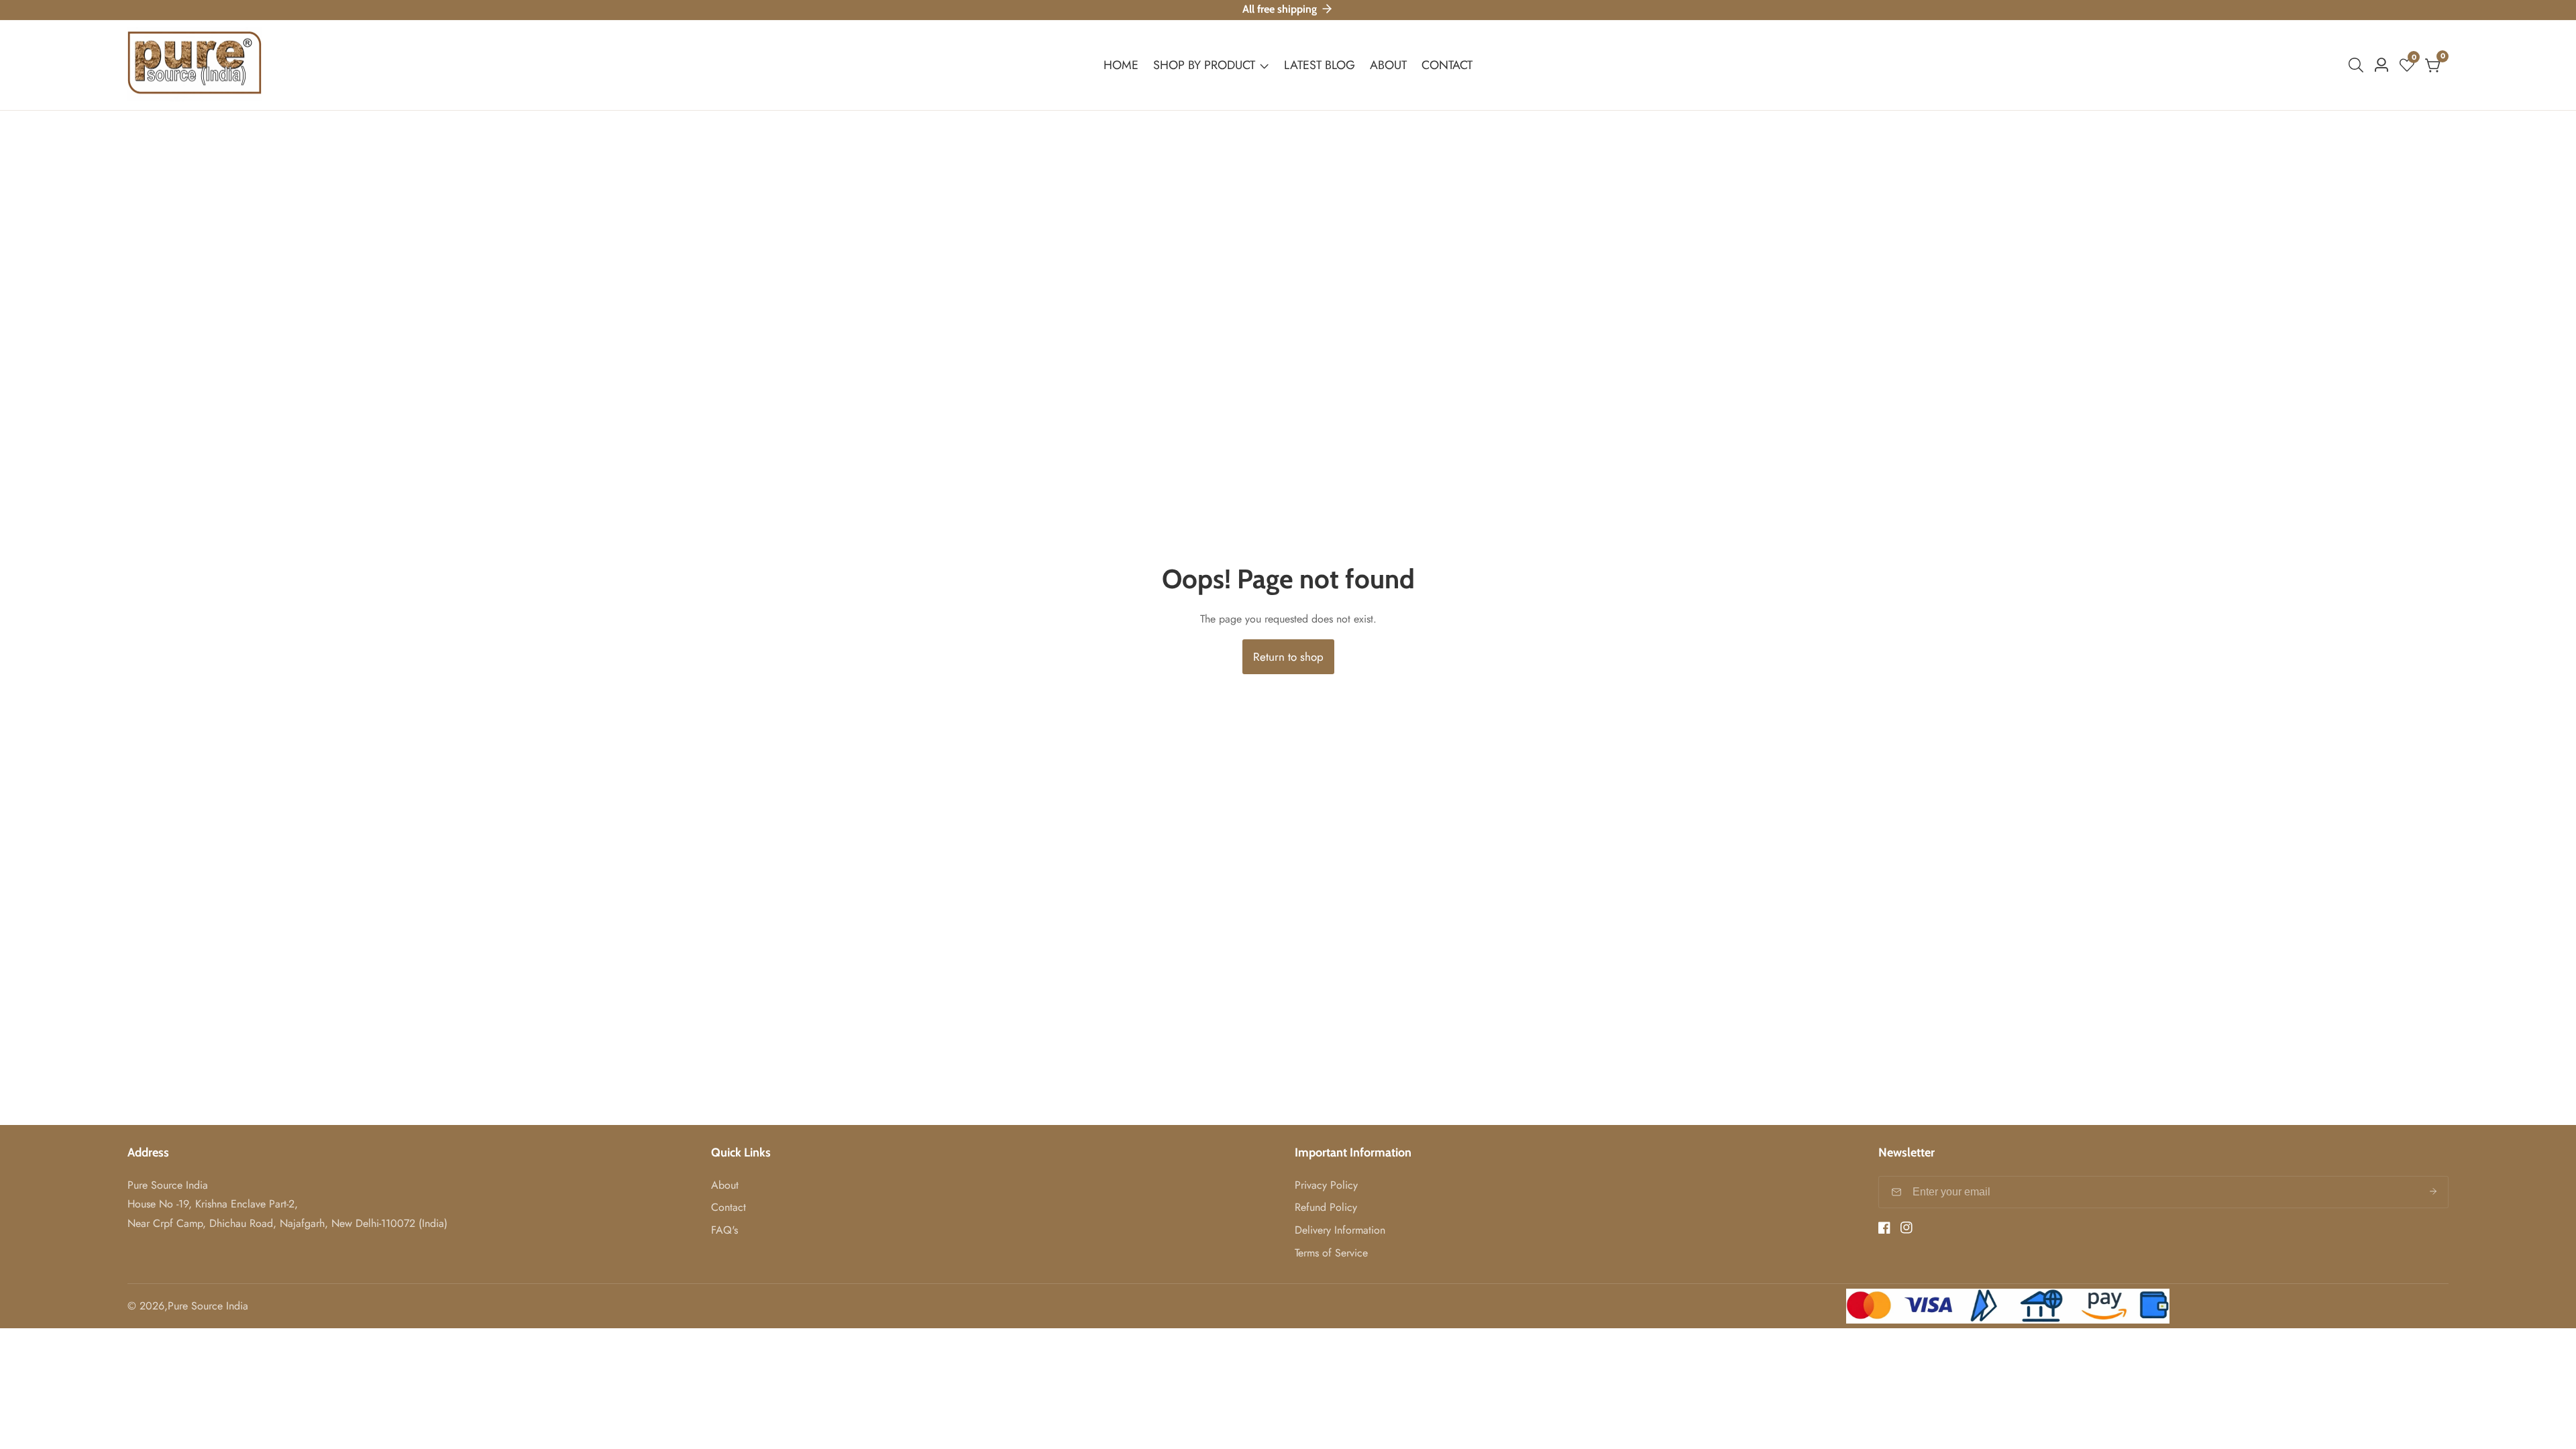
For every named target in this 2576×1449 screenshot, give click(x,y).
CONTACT (1447, 65)
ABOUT (1388, 65)
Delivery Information (1340, 1230)
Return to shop (1288, 657)
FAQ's (724, 1230)
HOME (1121, 65)
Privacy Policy (1326, 1185)
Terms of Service (1331, 1253)
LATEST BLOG (1320, 65)
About (725, 1185)
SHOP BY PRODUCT (1206, 65)
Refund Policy (1326, 1207)
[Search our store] (2359, 65)
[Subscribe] (2433, 1192)
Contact (729, 1207)
